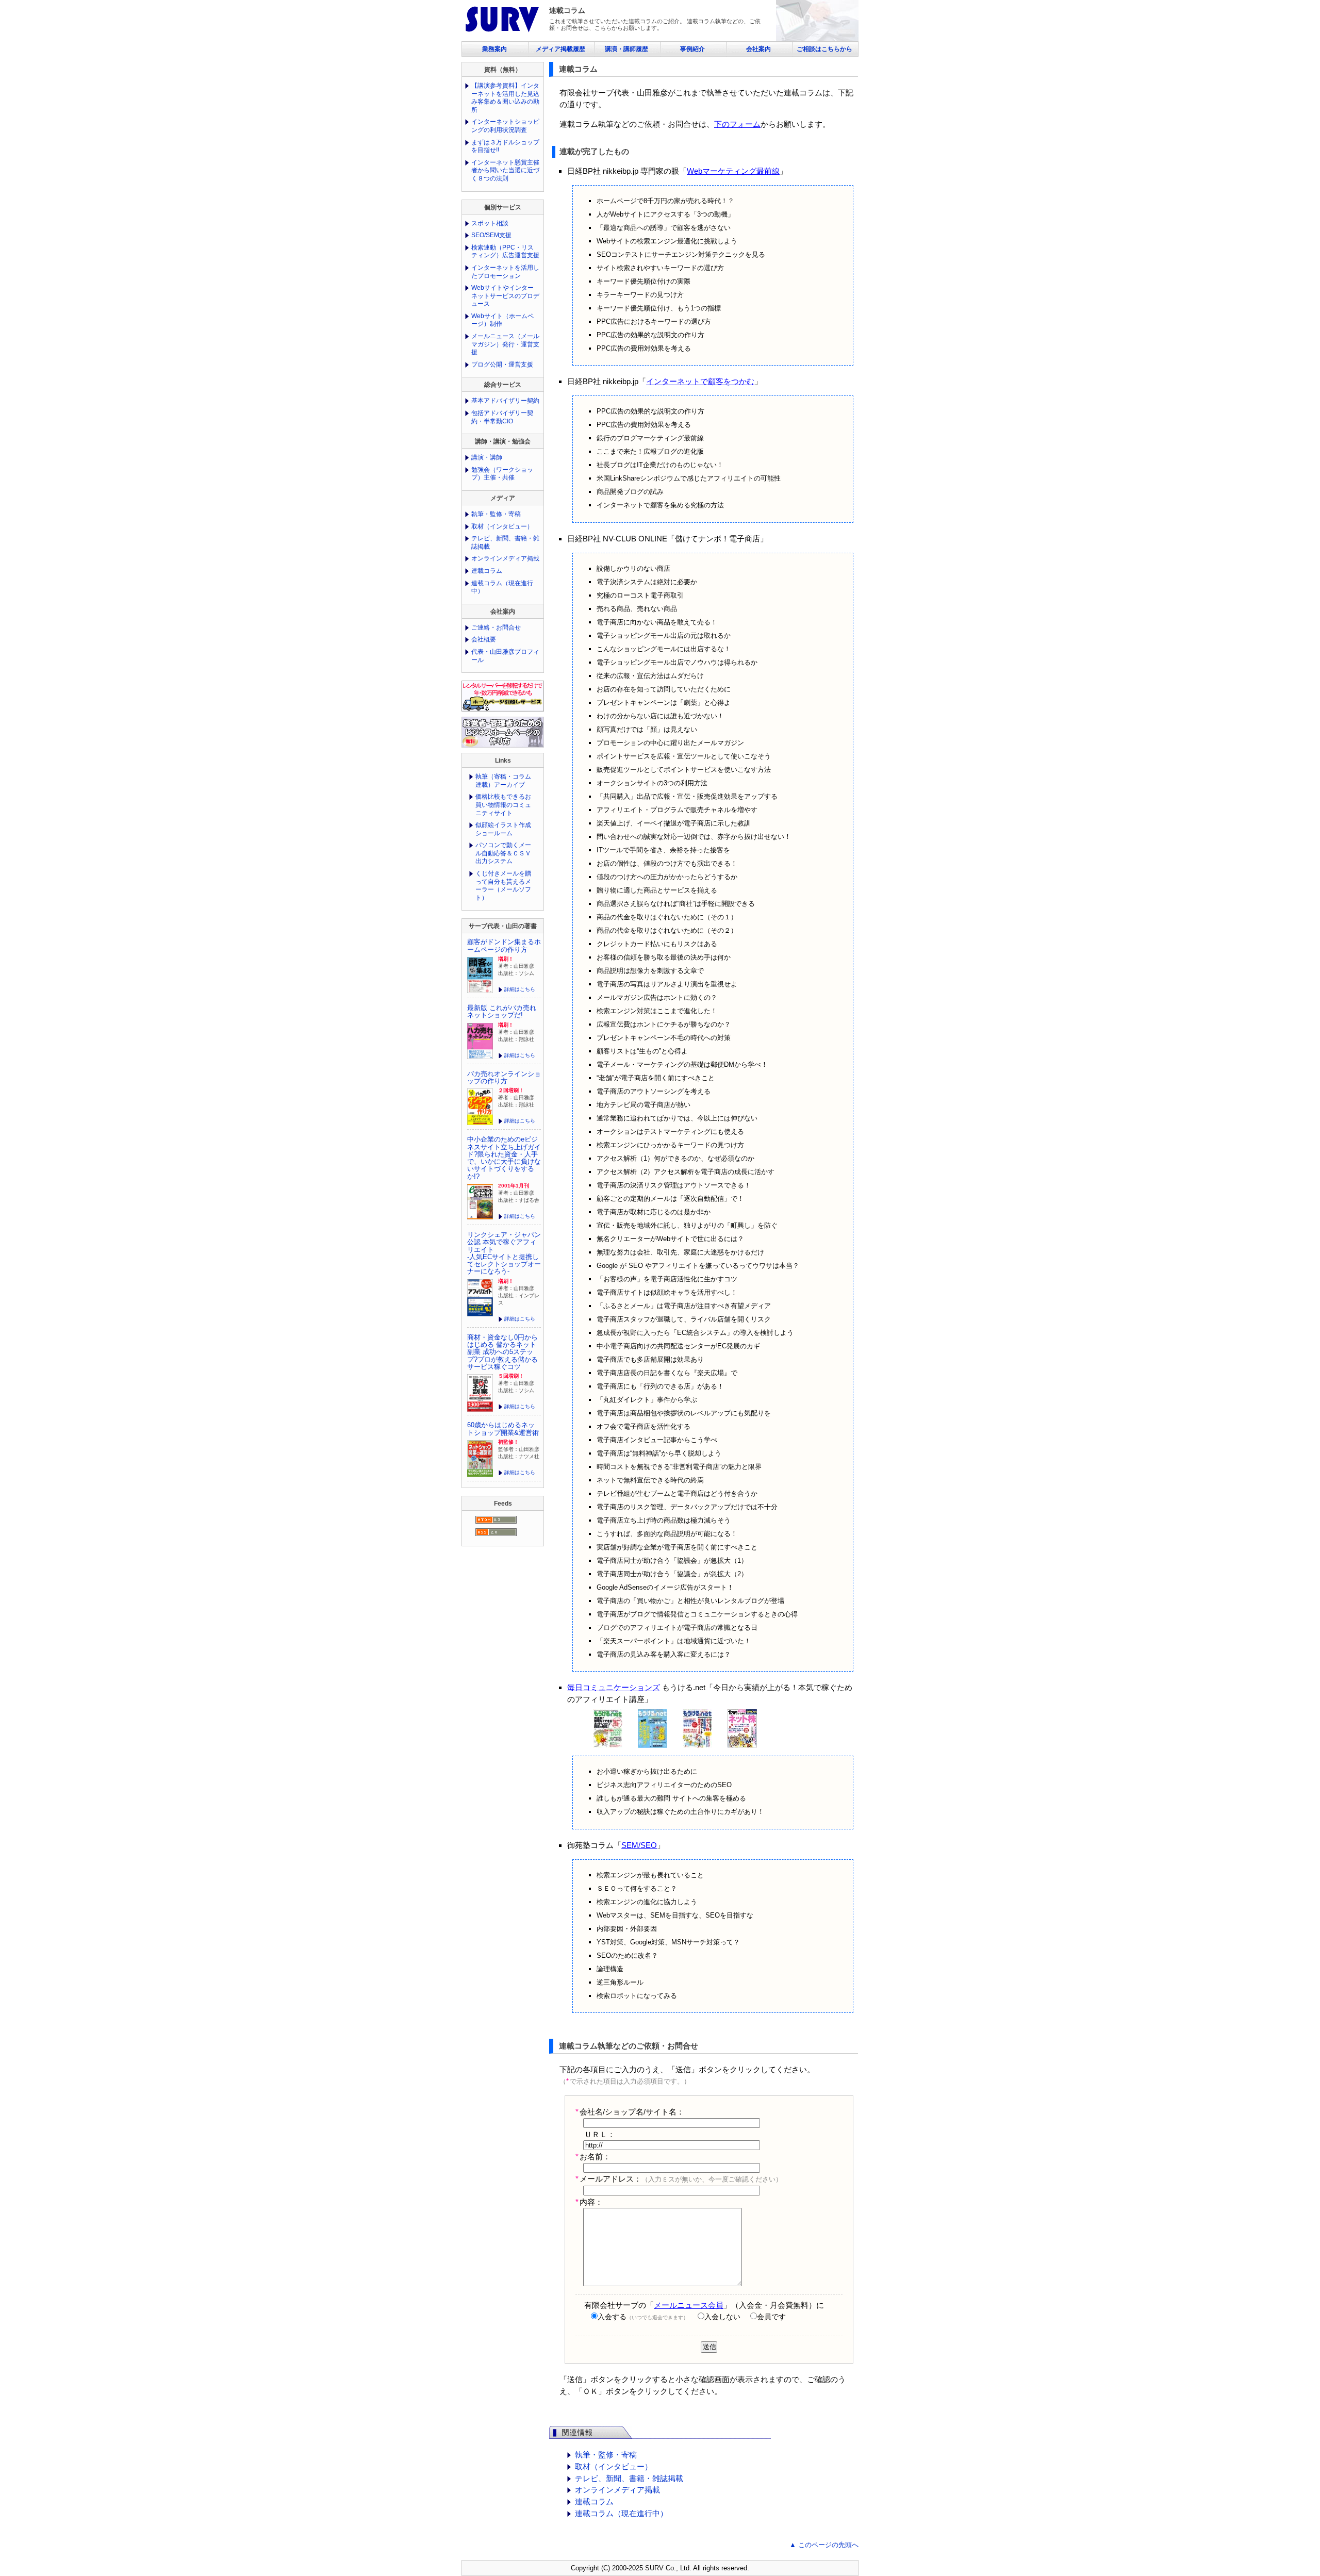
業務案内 (494, 49)
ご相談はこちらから (824, 49)
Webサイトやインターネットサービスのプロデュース (505, 296)
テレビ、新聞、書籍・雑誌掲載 (629, 2478)
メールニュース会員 (689, 2305)
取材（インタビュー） (614, 2466)
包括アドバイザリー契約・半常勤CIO (502, 417)
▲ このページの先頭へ (824, 2545)
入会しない (722, 2317)
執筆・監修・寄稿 (606, 2455)
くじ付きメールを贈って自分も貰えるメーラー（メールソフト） (503, 886)
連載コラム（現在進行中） (621, 2513)
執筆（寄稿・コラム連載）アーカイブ (503, 781)
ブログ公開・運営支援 (502, 365)
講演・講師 (487, 457)
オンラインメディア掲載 (617, 2490)
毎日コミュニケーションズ (614, 1687)
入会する (643, 2317)
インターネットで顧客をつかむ (700, 381)
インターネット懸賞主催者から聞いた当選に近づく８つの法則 (505, 170)
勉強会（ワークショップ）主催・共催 (502, 474)
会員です (771, 2317)
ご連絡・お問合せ (496, 628)
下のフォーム (737, 124)
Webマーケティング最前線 (733, 171)
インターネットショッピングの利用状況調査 (505, 126)
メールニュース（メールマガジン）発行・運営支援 (505, 344)
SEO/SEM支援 (491, 235)
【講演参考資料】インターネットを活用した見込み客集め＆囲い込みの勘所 (505, 98)
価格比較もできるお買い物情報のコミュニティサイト (503, 805)
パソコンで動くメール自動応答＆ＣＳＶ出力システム (503, 853)
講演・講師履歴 (626, 49)
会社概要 (484, 639)
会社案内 (758, 49)
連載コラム (594, 2501)
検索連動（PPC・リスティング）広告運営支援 (505, 252)
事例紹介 (692, 49)
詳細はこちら (520, 989)
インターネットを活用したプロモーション (505, 272)
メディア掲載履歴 (560, 49)
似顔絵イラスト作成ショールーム (503, 829)
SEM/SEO (639, 1845)
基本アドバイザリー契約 (505, 401)
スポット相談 (490, 223)
